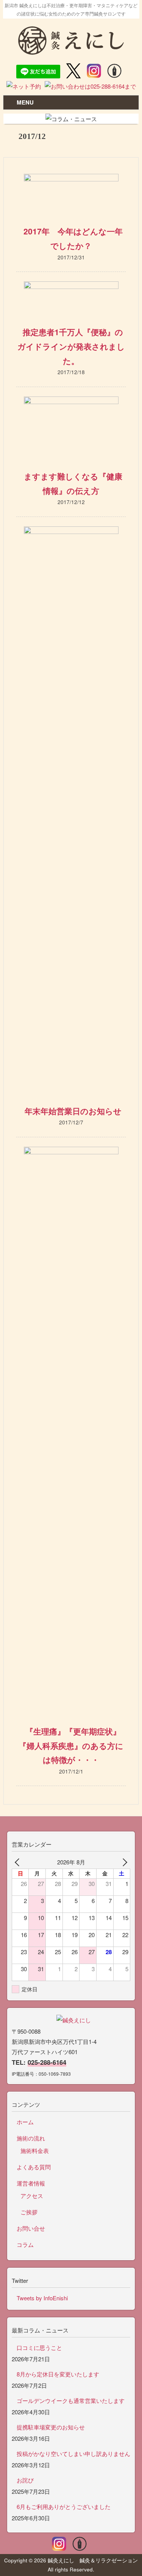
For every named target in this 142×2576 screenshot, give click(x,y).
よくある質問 (34, 2167)
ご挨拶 (29, 2212)
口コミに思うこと (39, 2347)
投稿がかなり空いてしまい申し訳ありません (73, 2453)
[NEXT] (123, 1862)
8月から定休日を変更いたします (58, 2374)
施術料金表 (35, 2151)
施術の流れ (31, 2138)
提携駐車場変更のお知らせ (51, 2427)
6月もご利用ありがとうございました (64, 2507)
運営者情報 (31, 2183)
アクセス (32, 2196)
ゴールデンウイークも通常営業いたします (71, 2400)
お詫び (25, 2480)
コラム (25, 2244)
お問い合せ (31, 2228)
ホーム (25, 2122)
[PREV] (19, 1862)
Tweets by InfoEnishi (42, 2298)
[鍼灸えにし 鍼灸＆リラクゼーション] (71, 51)
